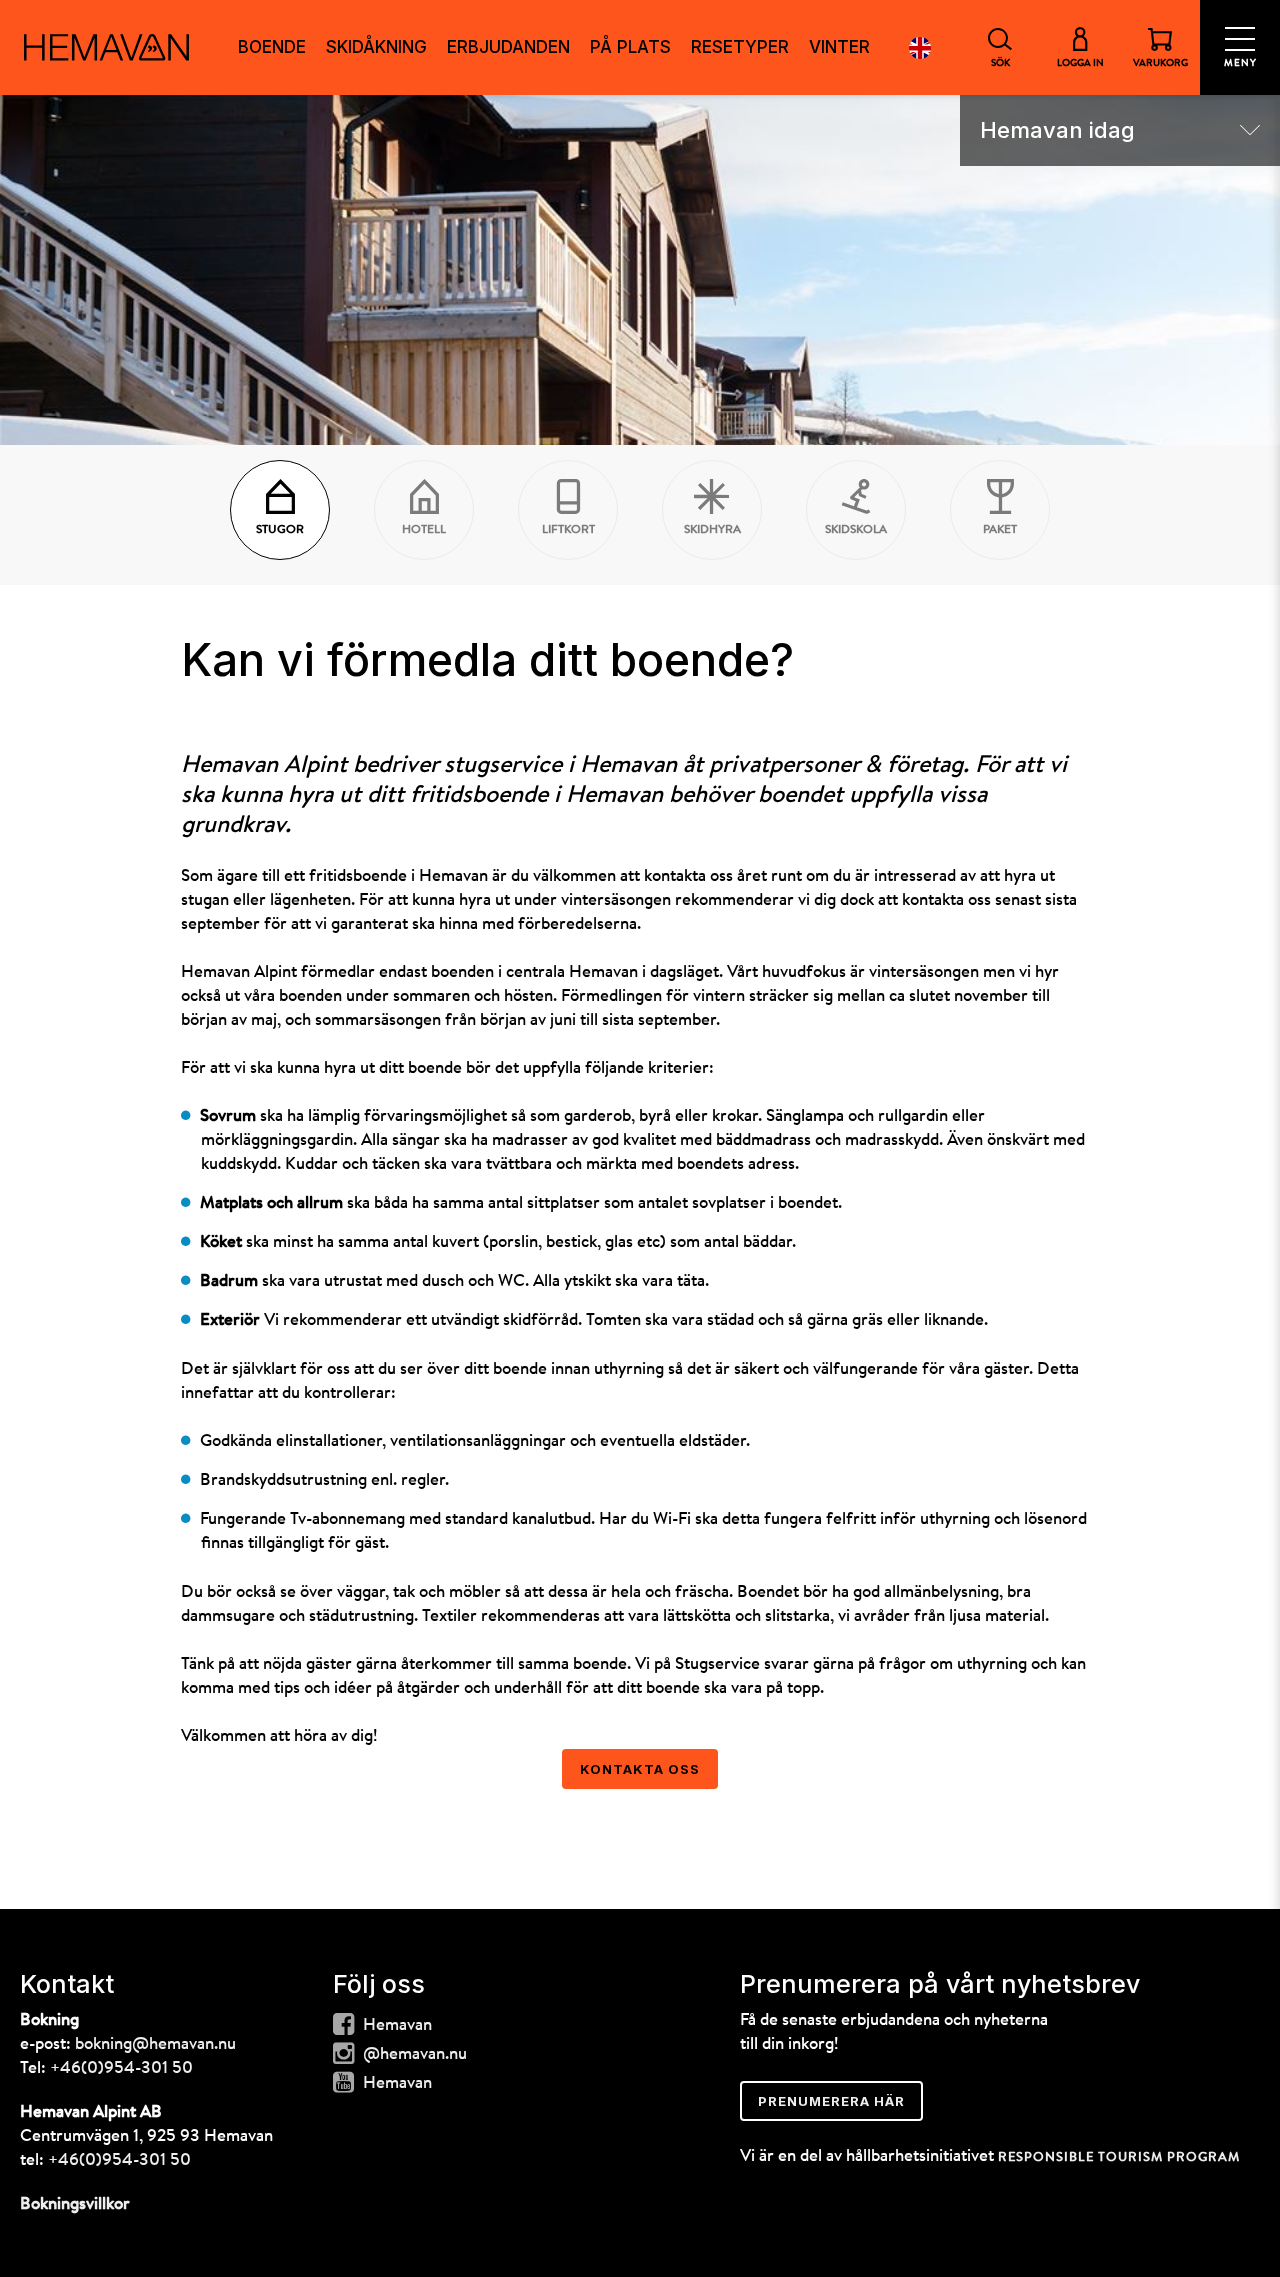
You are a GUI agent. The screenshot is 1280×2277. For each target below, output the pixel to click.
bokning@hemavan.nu (155, 2044)
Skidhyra (712, 530)
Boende (272, 47)
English (920, 47)
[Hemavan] (106, 47)
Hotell (424, 530)
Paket (1000, 530)
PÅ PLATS (630, 47)
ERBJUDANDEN (508, 47)
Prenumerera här (831, 2101)
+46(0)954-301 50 (121, 2068)
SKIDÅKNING (376, 47)
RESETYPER (740, 47)
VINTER (839, 47)
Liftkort (568, 530)
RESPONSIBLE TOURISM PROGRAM (1119, 2157)
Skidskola (856, 530)
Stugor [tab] (280, 530)
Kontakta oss (640, 1769)
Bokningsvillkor (75, 2204)
